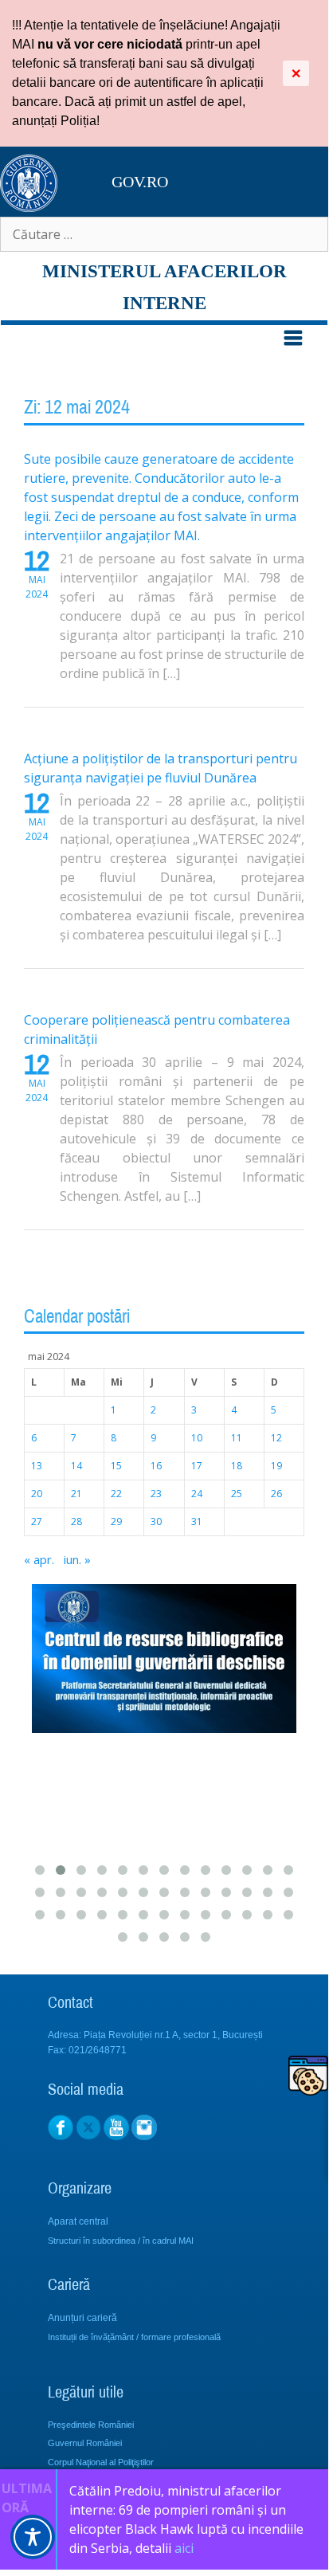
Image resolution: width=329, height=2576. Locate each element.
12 (276, 1438)
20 (37, 1494)
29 (116, 1521)
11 (237, 1438)
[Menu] (164, 344)
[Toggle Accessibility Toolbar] (33, 2537)
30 (156, 1521)
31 (197, 1521)
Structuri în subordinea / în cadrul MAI (121, 2241)
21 (76, 1494)
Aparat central (78, 2221)
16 (156, 1466)
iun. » (77, 1559)
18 (237, 1466)
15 (116, 1466)
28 (76, 1521)
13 (37, 1466)
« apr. (39, 1559)
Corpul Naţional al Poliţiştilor (101, 2462)
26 (276, 1494)
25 (237, 1494)
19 (276, 1466)
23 (156, 1494)
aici (186, 2548)
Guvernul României (85, 2443)
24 (197, 1494)
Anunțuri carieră (82, 2318)
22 (116, 1494)
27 (37, 1521)
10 (197, 1438)
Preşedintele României (91, 2425)
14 (76, 1466)
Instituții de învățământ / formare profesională (134, 2337)
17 (197, 1466)
